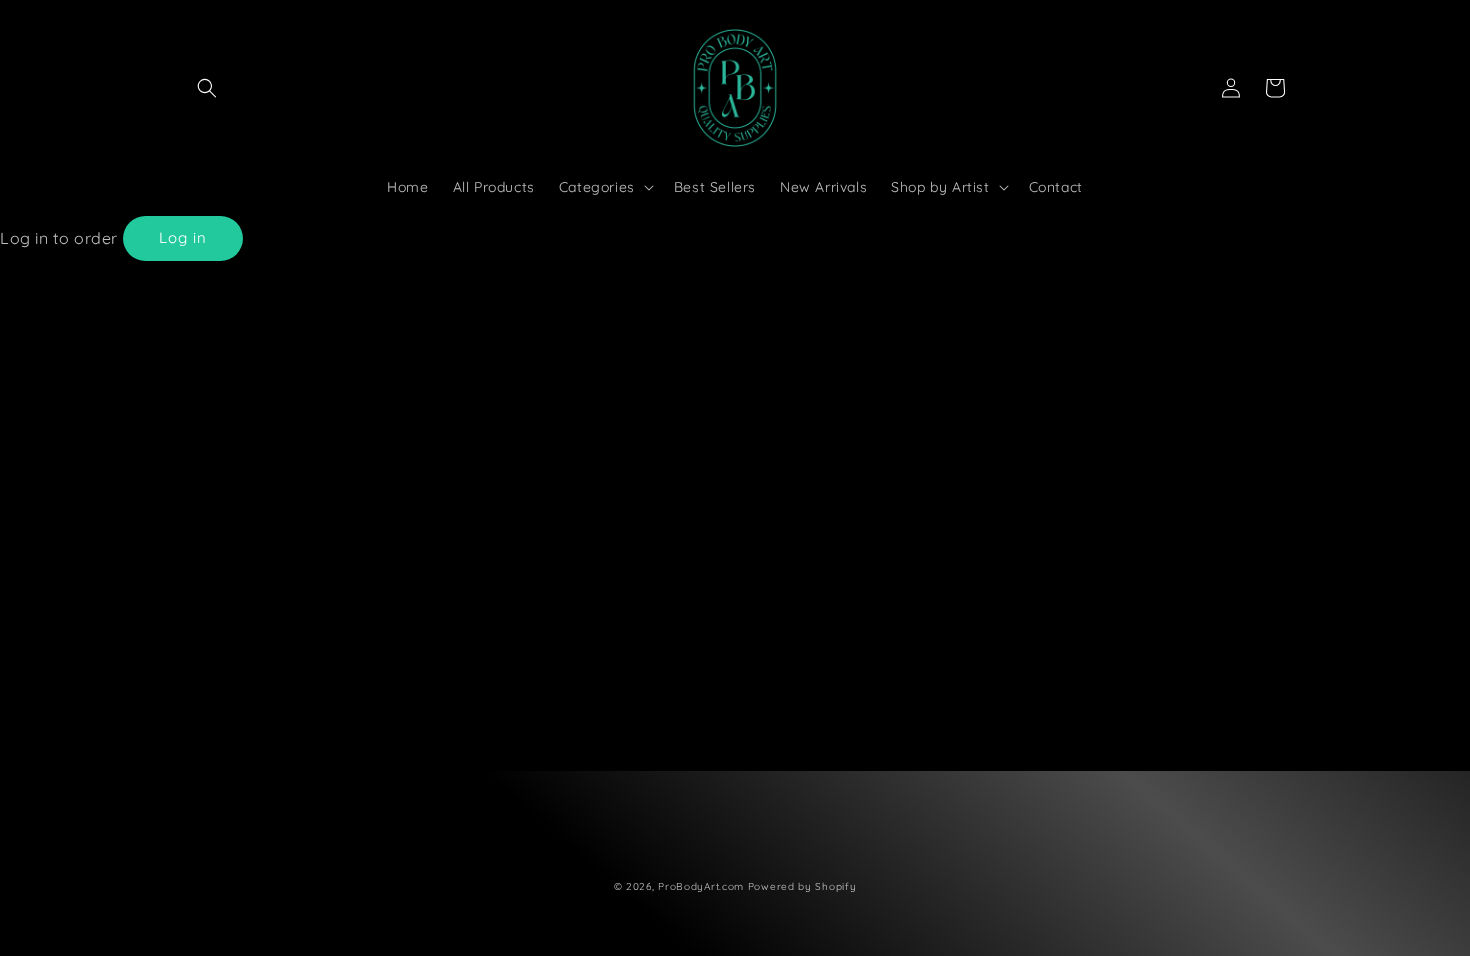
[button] (207, 88)
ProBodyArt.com (701, 886)
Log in (183, 237)
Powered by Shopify (802, 886)
